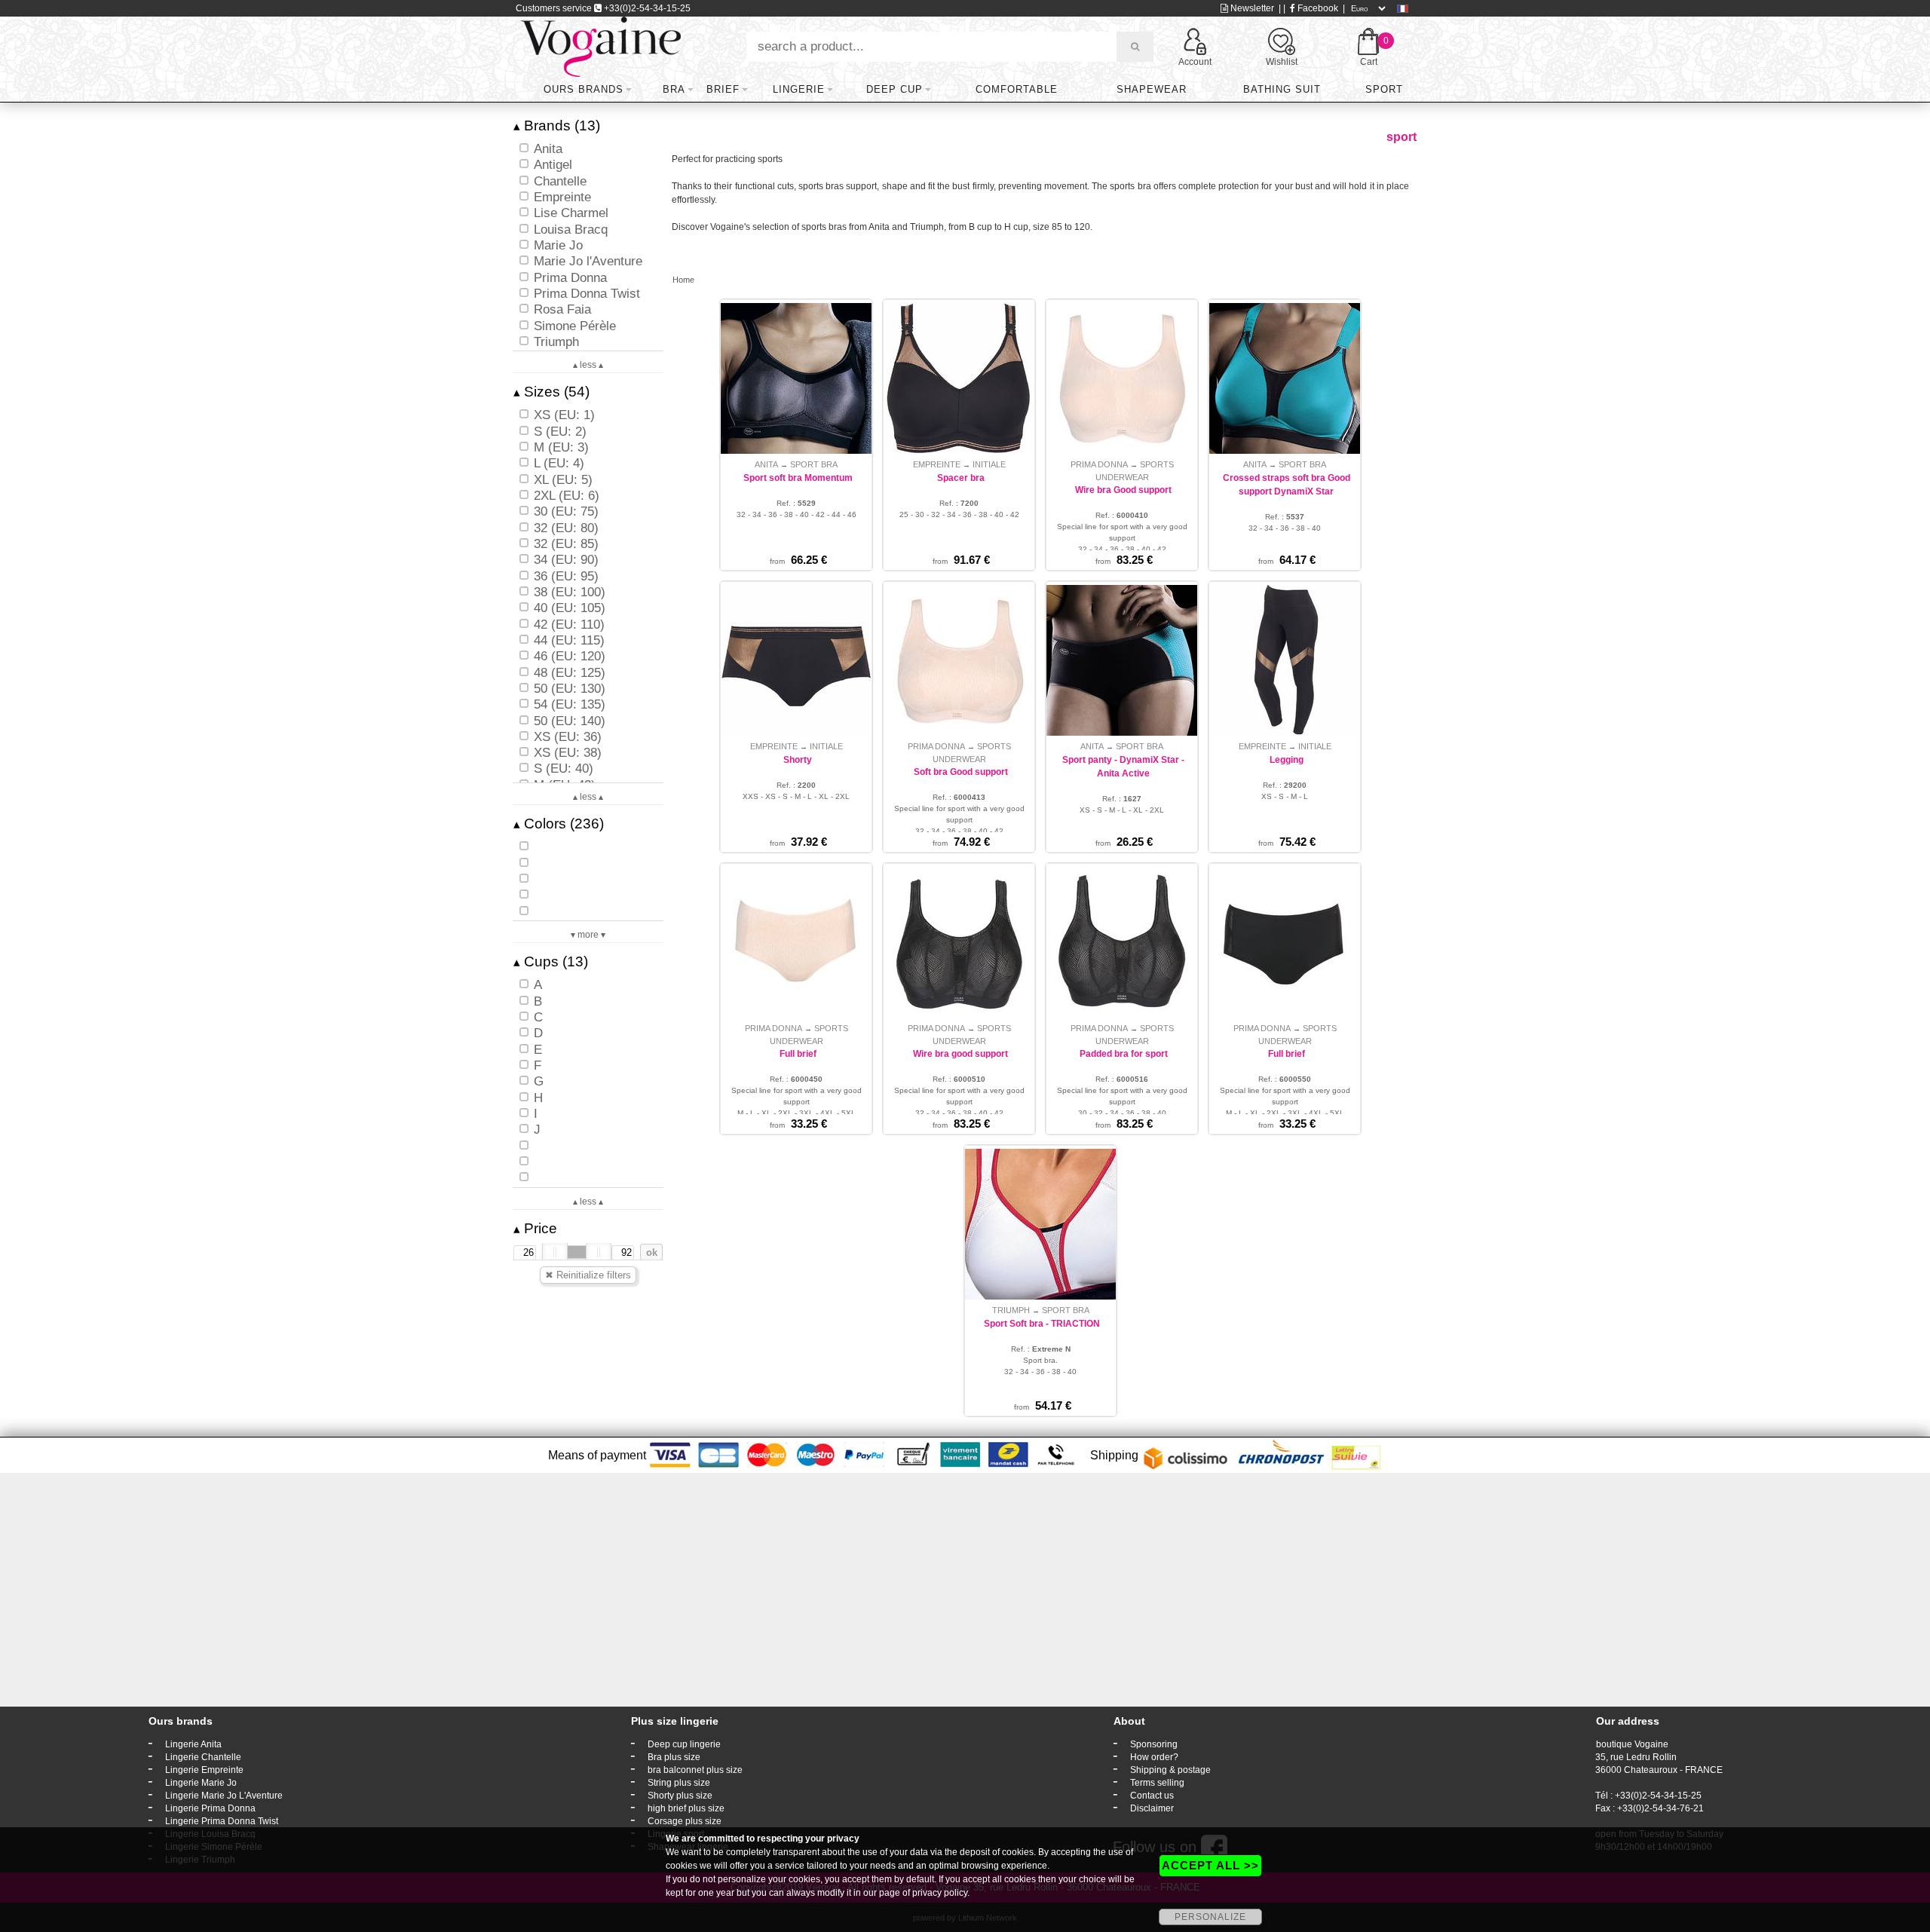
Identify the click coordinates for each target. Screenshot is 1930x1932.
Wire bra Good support (1123, 490)
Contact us (1152, 1796)
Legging (1287, 760)
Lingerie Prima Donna (210, 1808)
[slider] (555, 1252)
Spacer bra (961, 478)
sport (1384, 89)
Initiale (989, 464)
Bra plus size (674, 1757)
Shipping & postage (1170, 1770)
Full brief (798, 1054)
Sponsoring (1154, 1744)
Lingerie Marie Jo (201, 1783)
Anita (766, 464)
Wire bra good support (960, 1054)
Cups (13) (551, 961)
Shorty (798, 760)
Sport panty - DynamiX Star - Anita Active (1123, 767)
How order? (1154, 1757)
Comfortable (1017, 89)
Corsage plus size (685, 1821)
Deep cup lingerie (684, 1744)
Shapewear (1152, 89)
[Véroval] (600, 46)
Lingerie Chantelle (203, 1757)
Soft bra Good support (961, 772)
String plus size (679, 1783)
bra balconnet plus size (695, 1770)
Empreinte (937, 464)
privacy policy (940, 1893)
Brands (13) (557, 126)
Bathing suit (1282, 89)
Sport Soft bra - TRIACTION (1042, 1324)
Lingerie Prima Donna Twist (222, 1821)
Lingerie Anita (193, 1744)
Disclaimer (1152, 1808)
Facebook (1317, 8)
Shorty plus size (680, 1796)
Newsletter (1251, 8)
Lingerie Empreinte (204, 1770)
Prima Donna (1099, 464)
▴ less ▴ (588, 365)
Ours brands (584, 89)
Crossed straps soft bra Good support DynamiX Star (1287, 485)
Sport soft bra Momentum (798, 478)
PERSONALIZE (1210, 1917)
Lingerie (799, 89)
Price (535, 1228)
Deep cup (895, 89)
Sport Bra (1066, 1310)
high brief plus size (686, 1808)
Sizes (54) (551, 392)
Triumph (1011, 1310)
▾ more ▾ (588, 935)
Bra (674, 89)
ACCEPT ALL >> (1210, 1865)
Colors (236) (559, 824)
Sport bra (814, 464)
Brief (723, 89)
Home (683, 280)
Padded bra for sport (1124, 1054)
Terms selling (1157, 1783)
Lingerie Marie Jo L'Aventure (224, 1796)
